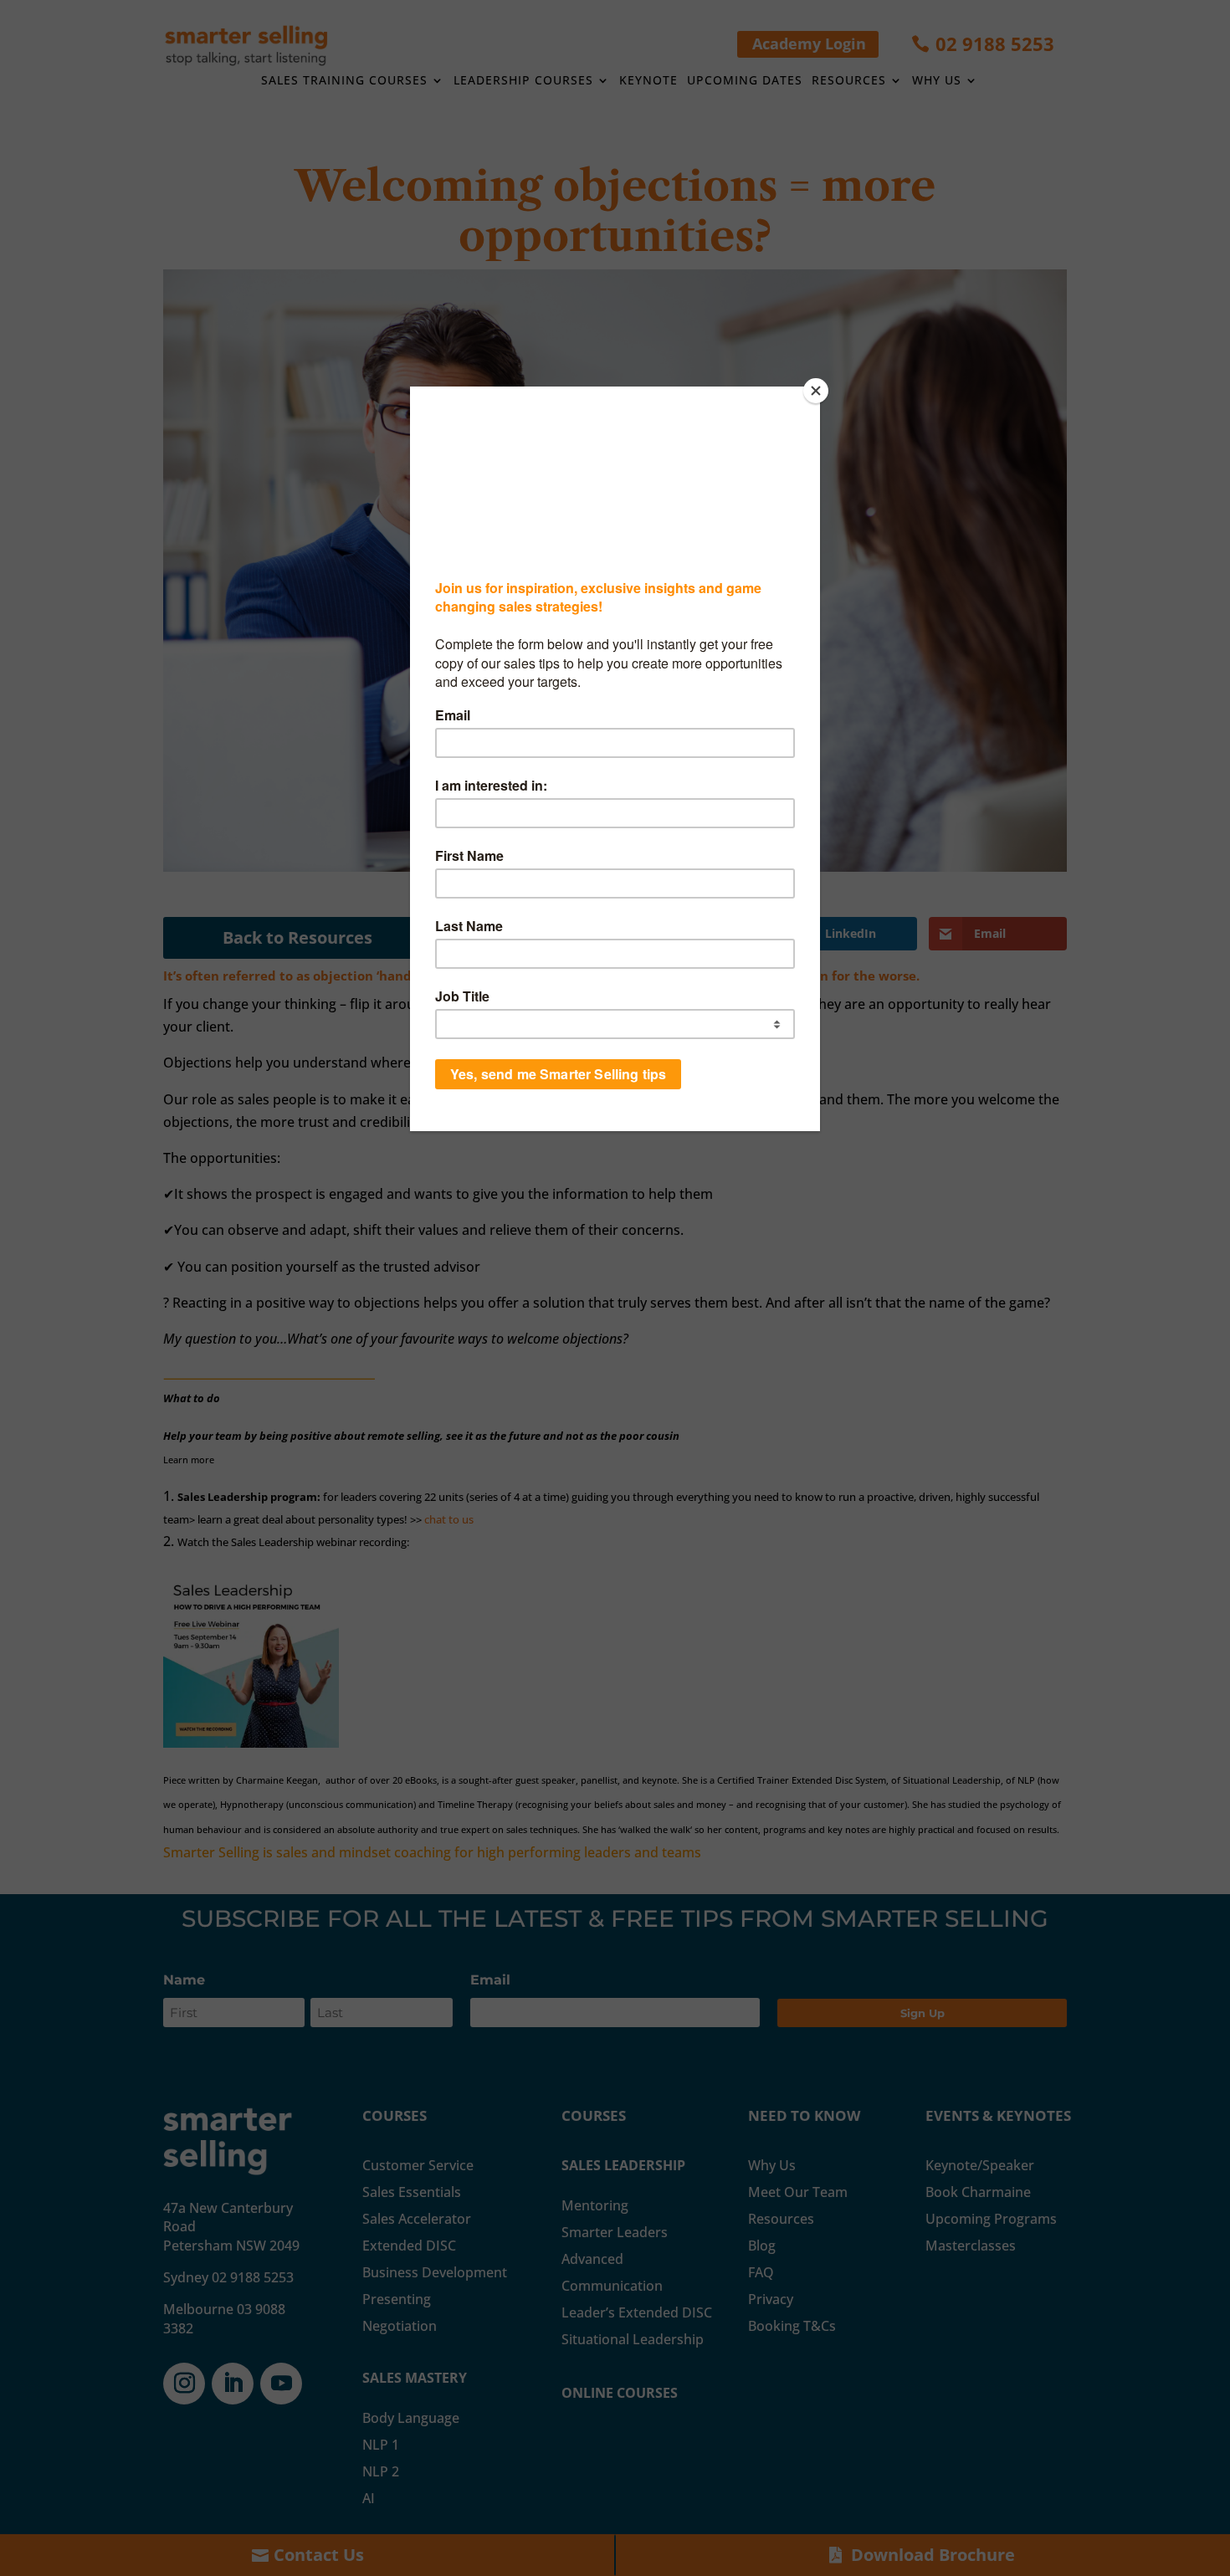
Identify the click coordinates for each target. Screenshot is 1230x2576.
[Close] (816, 391)
